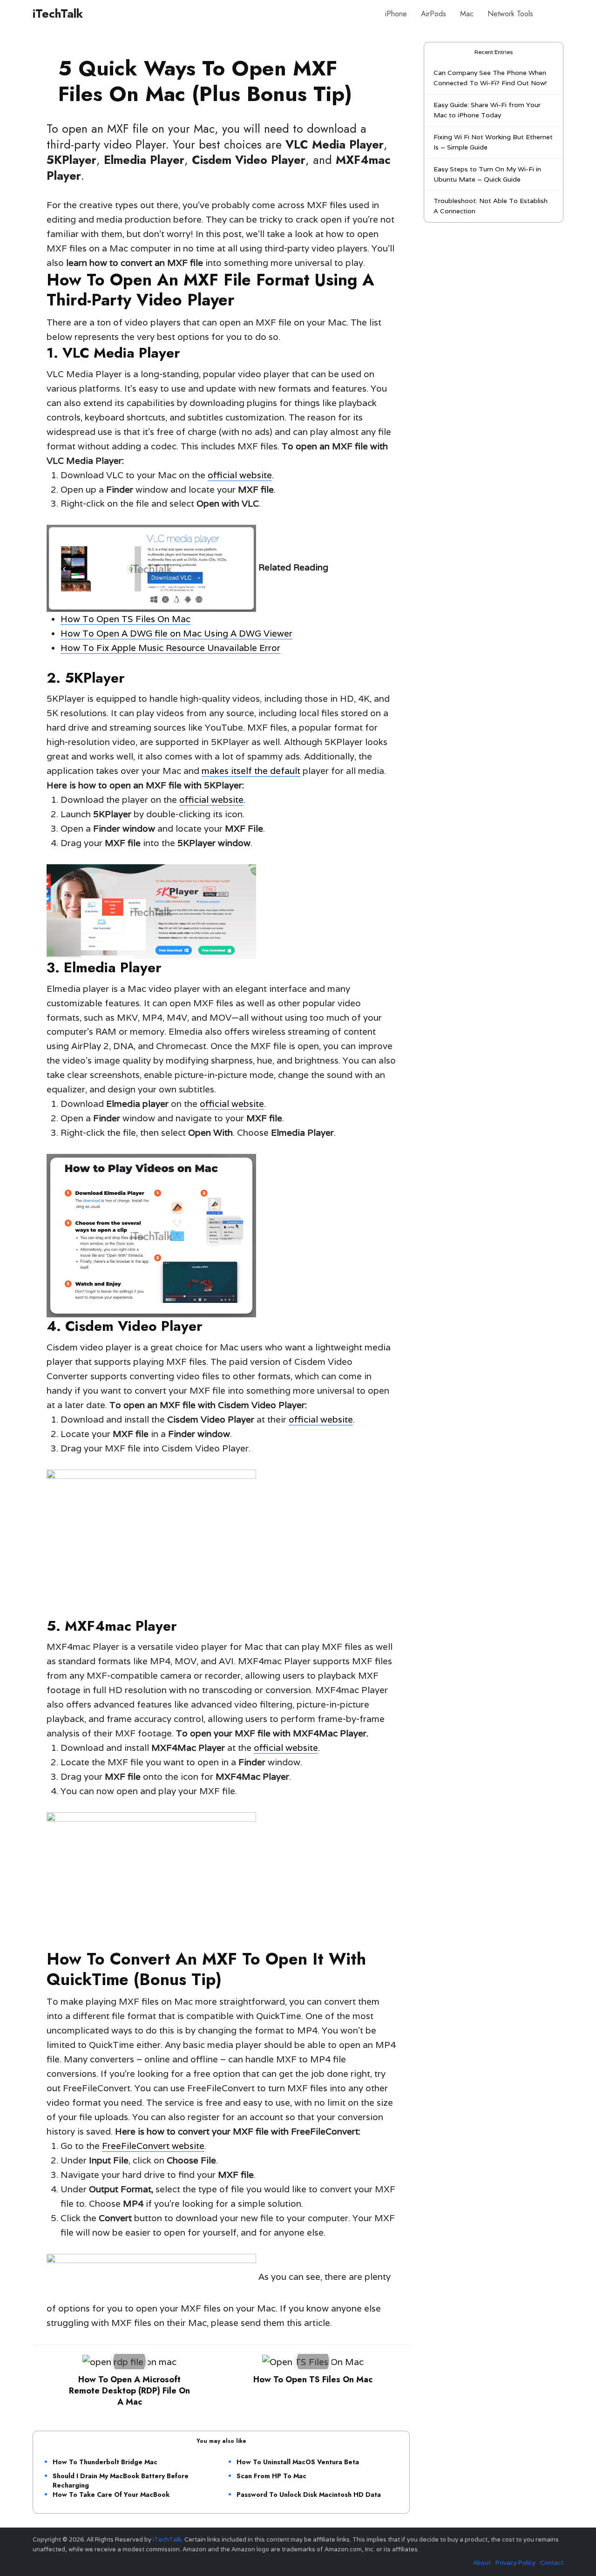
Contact (552, 2563)
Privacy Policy (515, 2563)
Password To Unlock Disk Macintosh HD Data (309, 2495)
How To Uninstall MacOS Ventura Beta (298, 2462)
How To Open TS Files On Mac (125, 619)
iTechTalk (58, 14)
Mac (467, 14)
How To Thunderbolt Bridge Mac (105, 2462)
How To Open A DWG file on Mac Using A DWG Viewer (176, 633)
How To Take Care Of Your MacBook (111, 2495)
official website (240, 475)
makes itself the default (251, 771)
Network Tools (510, 14)
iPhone (396, 14)
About (482, 2563)
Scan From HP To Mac (271, 2476)
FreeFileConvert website (153, 2146)
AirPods (433, 14)
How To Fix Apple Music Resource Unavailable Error (170, 648)
